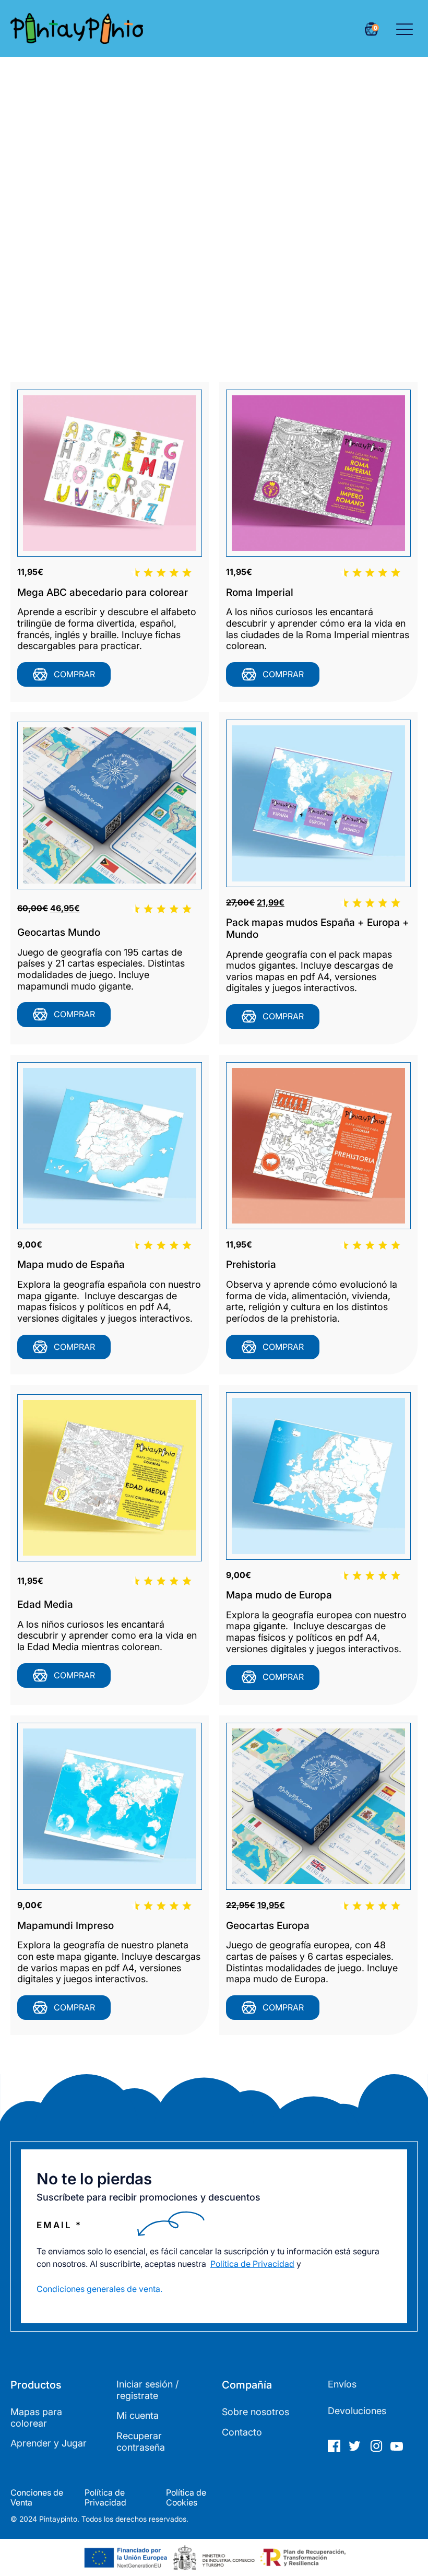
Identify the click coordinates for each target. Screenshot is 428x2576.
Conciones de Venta (37, 2498)
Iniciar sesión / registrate (147, 2390)
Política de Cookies (186, 2498)
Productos (36, 2385)
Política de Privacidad (252, 2264)
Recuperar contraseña (141, 2442)
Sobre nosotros (255, 2412)
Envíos (342, 2384)
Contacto (242, 2432)
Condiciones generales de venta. (99, 2289)
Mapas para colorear (36, 2418)
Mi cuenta (138, 2415)
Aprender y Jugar (49, 2443)
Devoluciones (357, 2411)
